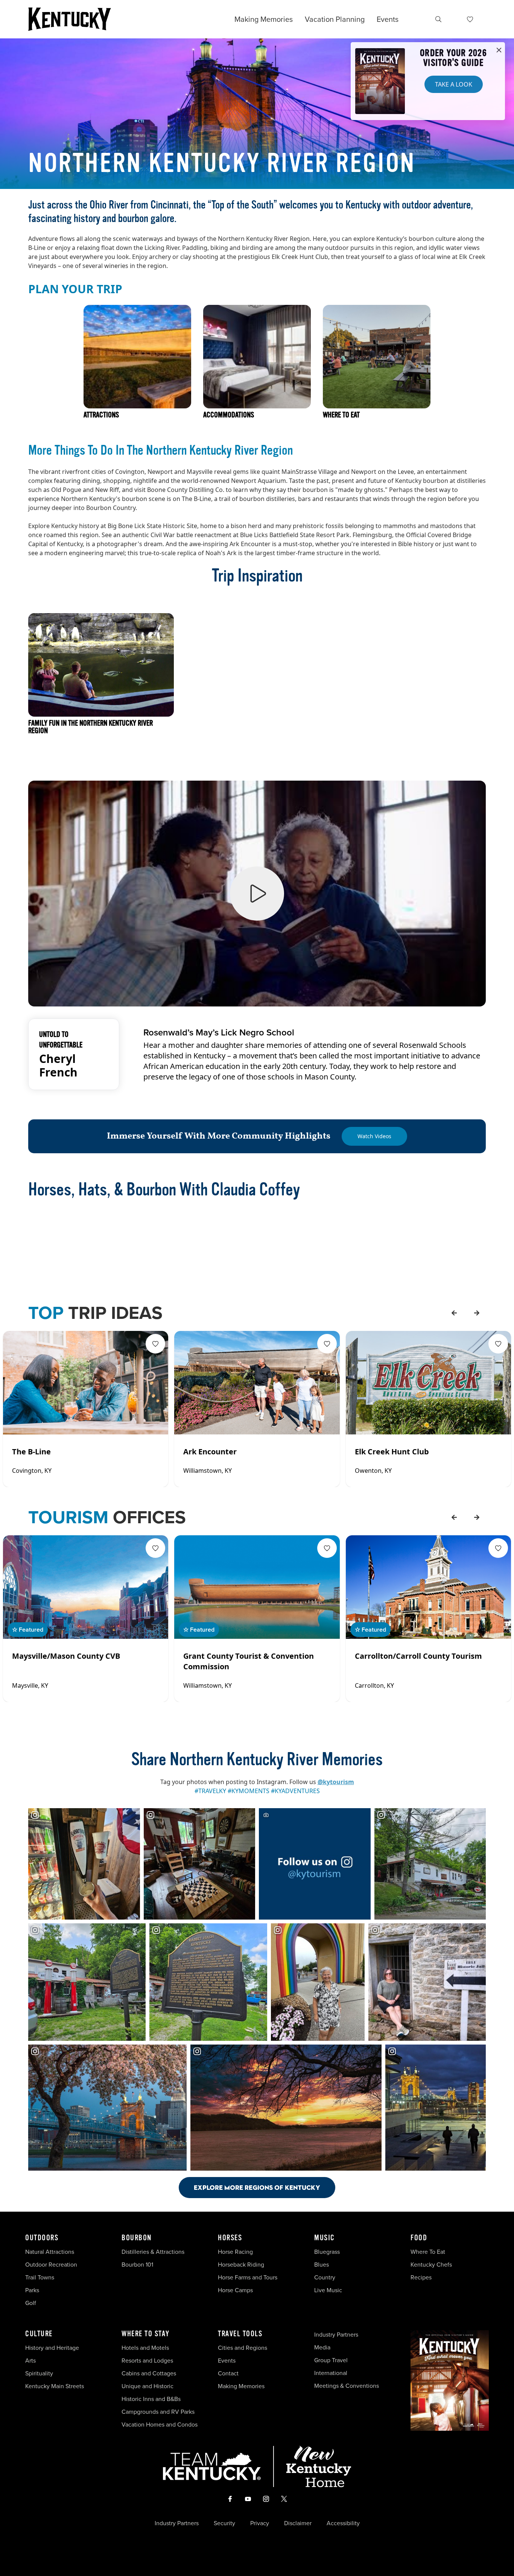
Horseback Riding (241, 2265)
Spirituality (40, 2373)
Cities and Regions (243, 2348)
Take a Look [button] (454, 84)
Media (322, 2347)
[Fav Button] (155, 1344)
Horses (230, 2238)
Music (325, 2238)
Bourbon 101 (137, 2265)
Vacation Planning (335, 19)
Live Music (328, 2290)
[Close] (499, 50)
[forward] (477, 1313)
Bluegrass (327, 2252)
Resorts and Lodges (147, 2361)
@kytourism (336, 1782)
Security (224, 2523)
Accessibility (343, 2523)
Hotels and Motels (145, 2348)
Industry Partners (336, 2335)
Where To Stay (146, 2334)
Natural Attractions (50, 2252)
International (331, 2373)
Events (388, 19)
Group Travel (331, 2360)
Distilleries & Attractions (153, 2252)
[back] (454, 1313)
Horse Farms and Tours (248, 2277)
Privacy (260, 2523)
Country (325, 2277)
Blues (322, 2265)
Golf (31, 2303)
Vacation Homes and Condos (160, 2425)
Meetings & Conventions (347, 2386)
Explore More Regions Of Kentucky (257, 2187)
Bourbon (137, 2238)
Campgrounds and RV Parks (158, 2412)
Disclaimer (298, 2523)
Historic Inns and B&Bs (151, 2399)
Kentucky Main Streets (55, 2386)
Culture (39, 2334)
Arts (30, 2361)
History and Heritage (53, 2348)
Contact (228, 2373)
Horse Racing (235, 2252)
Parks (32, 2290)
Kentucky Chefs (431, 2265)
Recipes (422, 2277)
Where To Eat (428, 2252)
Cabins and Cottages (149, 2373)
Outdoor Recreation (51, 2265)
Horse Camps (235, 2290)
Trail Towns (40, 2277)
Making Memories (264, 19)
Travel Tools (240, 2334)
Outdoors (42, 2238)
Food (419, 2238)
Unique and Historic (148, 2386)
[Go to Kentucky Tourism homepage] (70, 19)
